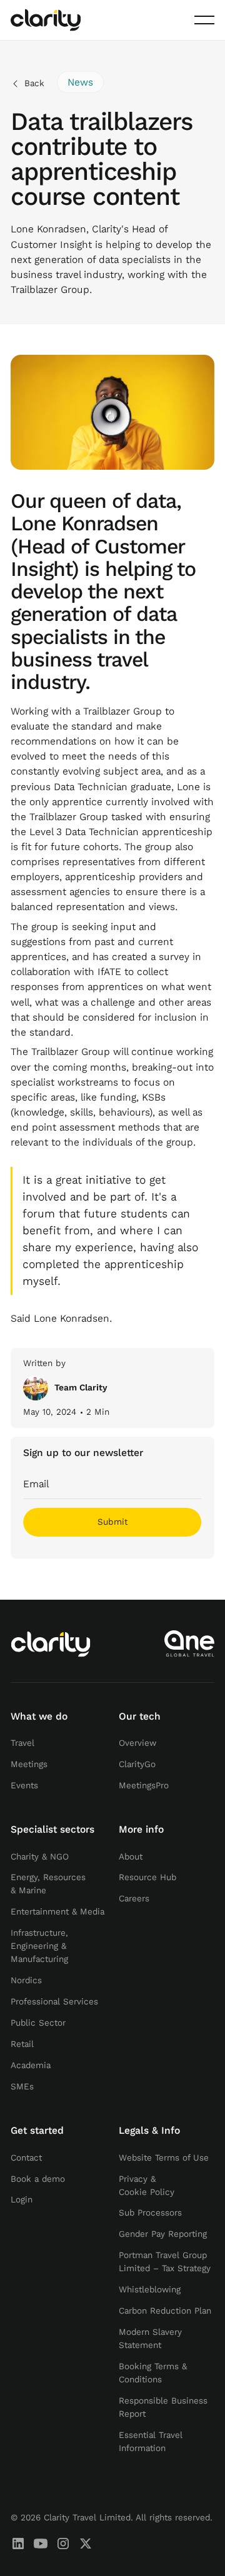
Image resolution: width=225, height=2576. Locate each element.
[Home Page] (46, 20)
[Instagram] (63, 2544)
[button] (204, 20)
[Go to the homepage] (51, 1644)
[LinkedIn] (18, 2544)
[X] (86, 2544)
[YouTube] (41, 2544)
